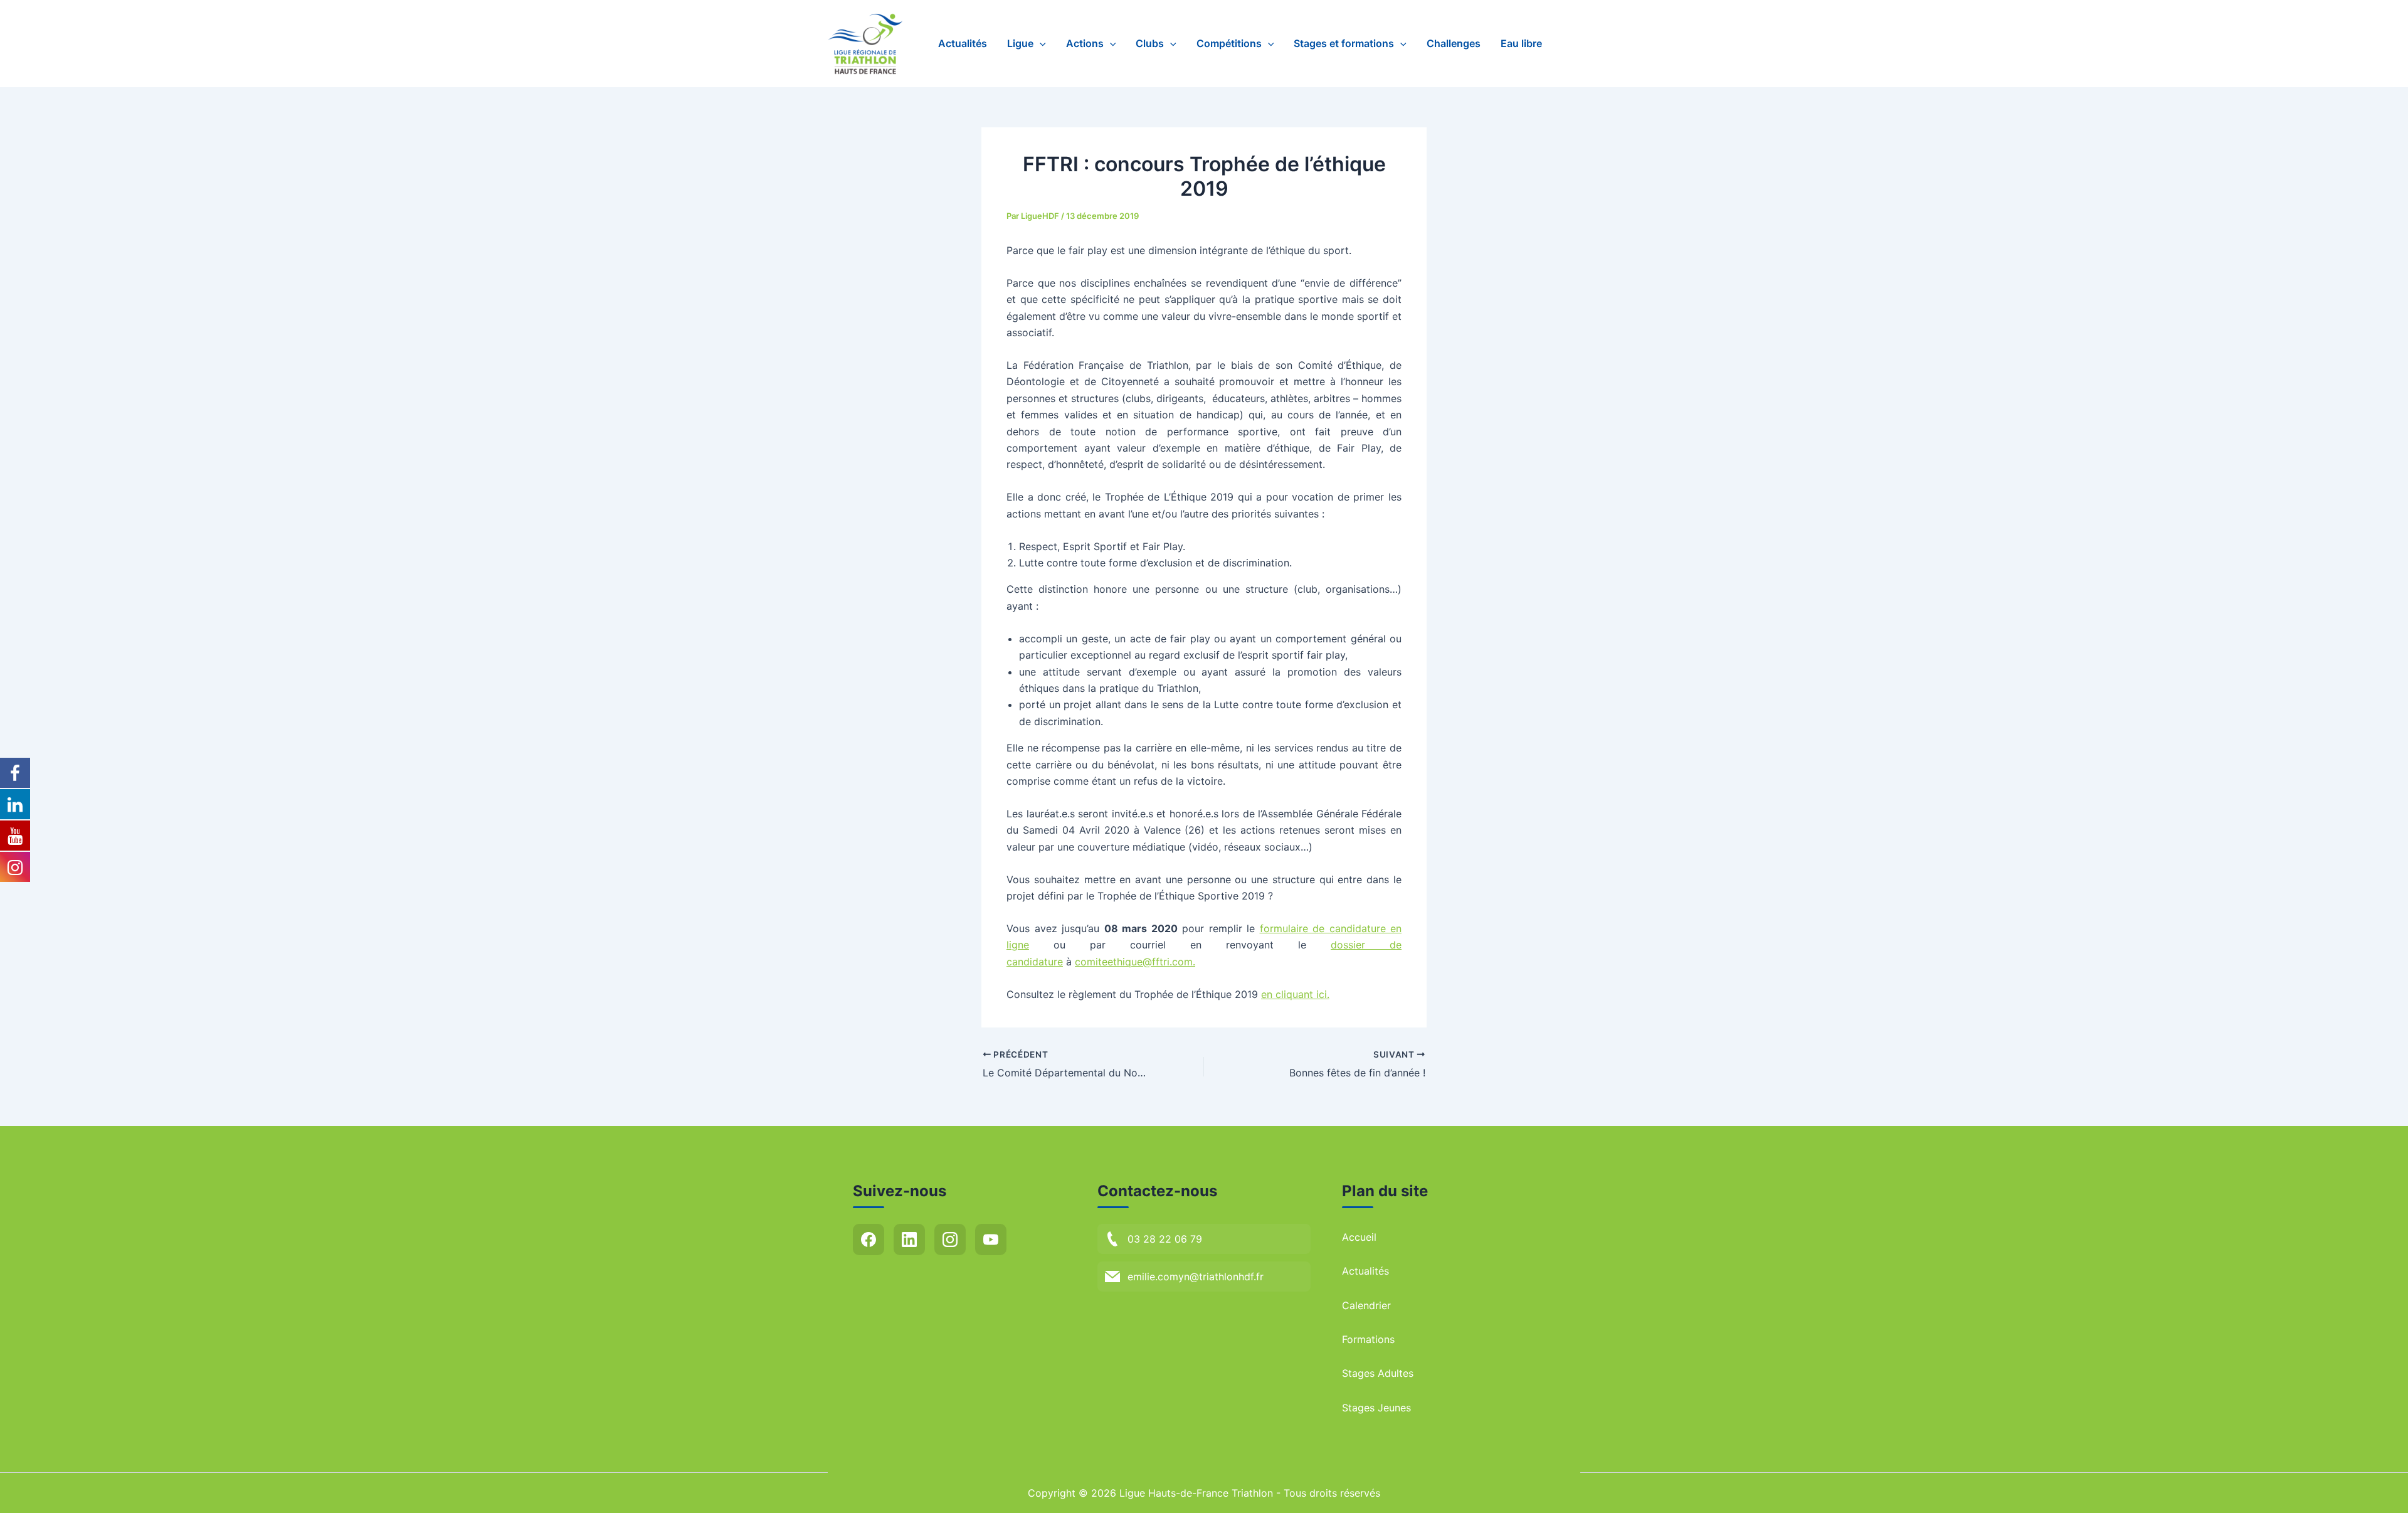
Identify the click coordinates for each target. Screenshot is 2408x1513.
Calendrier (1366, 1305)
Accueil (1359, 1237)
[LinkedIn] (909, 1240)
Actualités (963, 43)
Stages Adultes (1378, 1373)
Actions (1085, 43)
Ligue (1020, 43)
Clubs (1150, 43)
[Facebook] (869, 1240)
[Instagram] (950, 1240)
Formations (1368, 1339)
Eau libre (1521, 43)
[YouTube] (991, 1240)
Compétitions (1229, 43)
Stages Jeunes (1376, 1408)
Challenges (1454, 43)
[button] (1040, 44)
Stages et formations (1344, 43)
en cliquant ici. (1295, 994)
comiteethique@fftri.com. (1135, 962)
